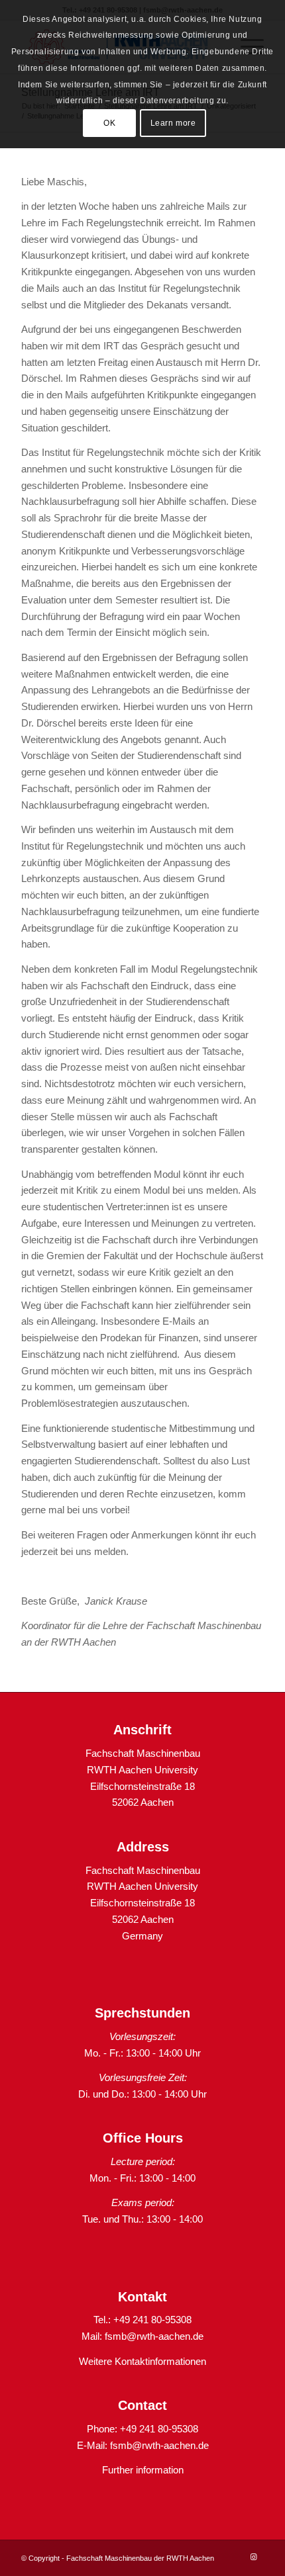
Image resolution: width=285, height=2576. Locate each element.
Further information (143, 2470)
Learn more (173, 123)
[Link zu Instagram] (254, 2557)
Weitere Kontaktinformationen (142, 2361)
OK (109, 123)
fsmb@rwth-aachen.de (154, 2336)
